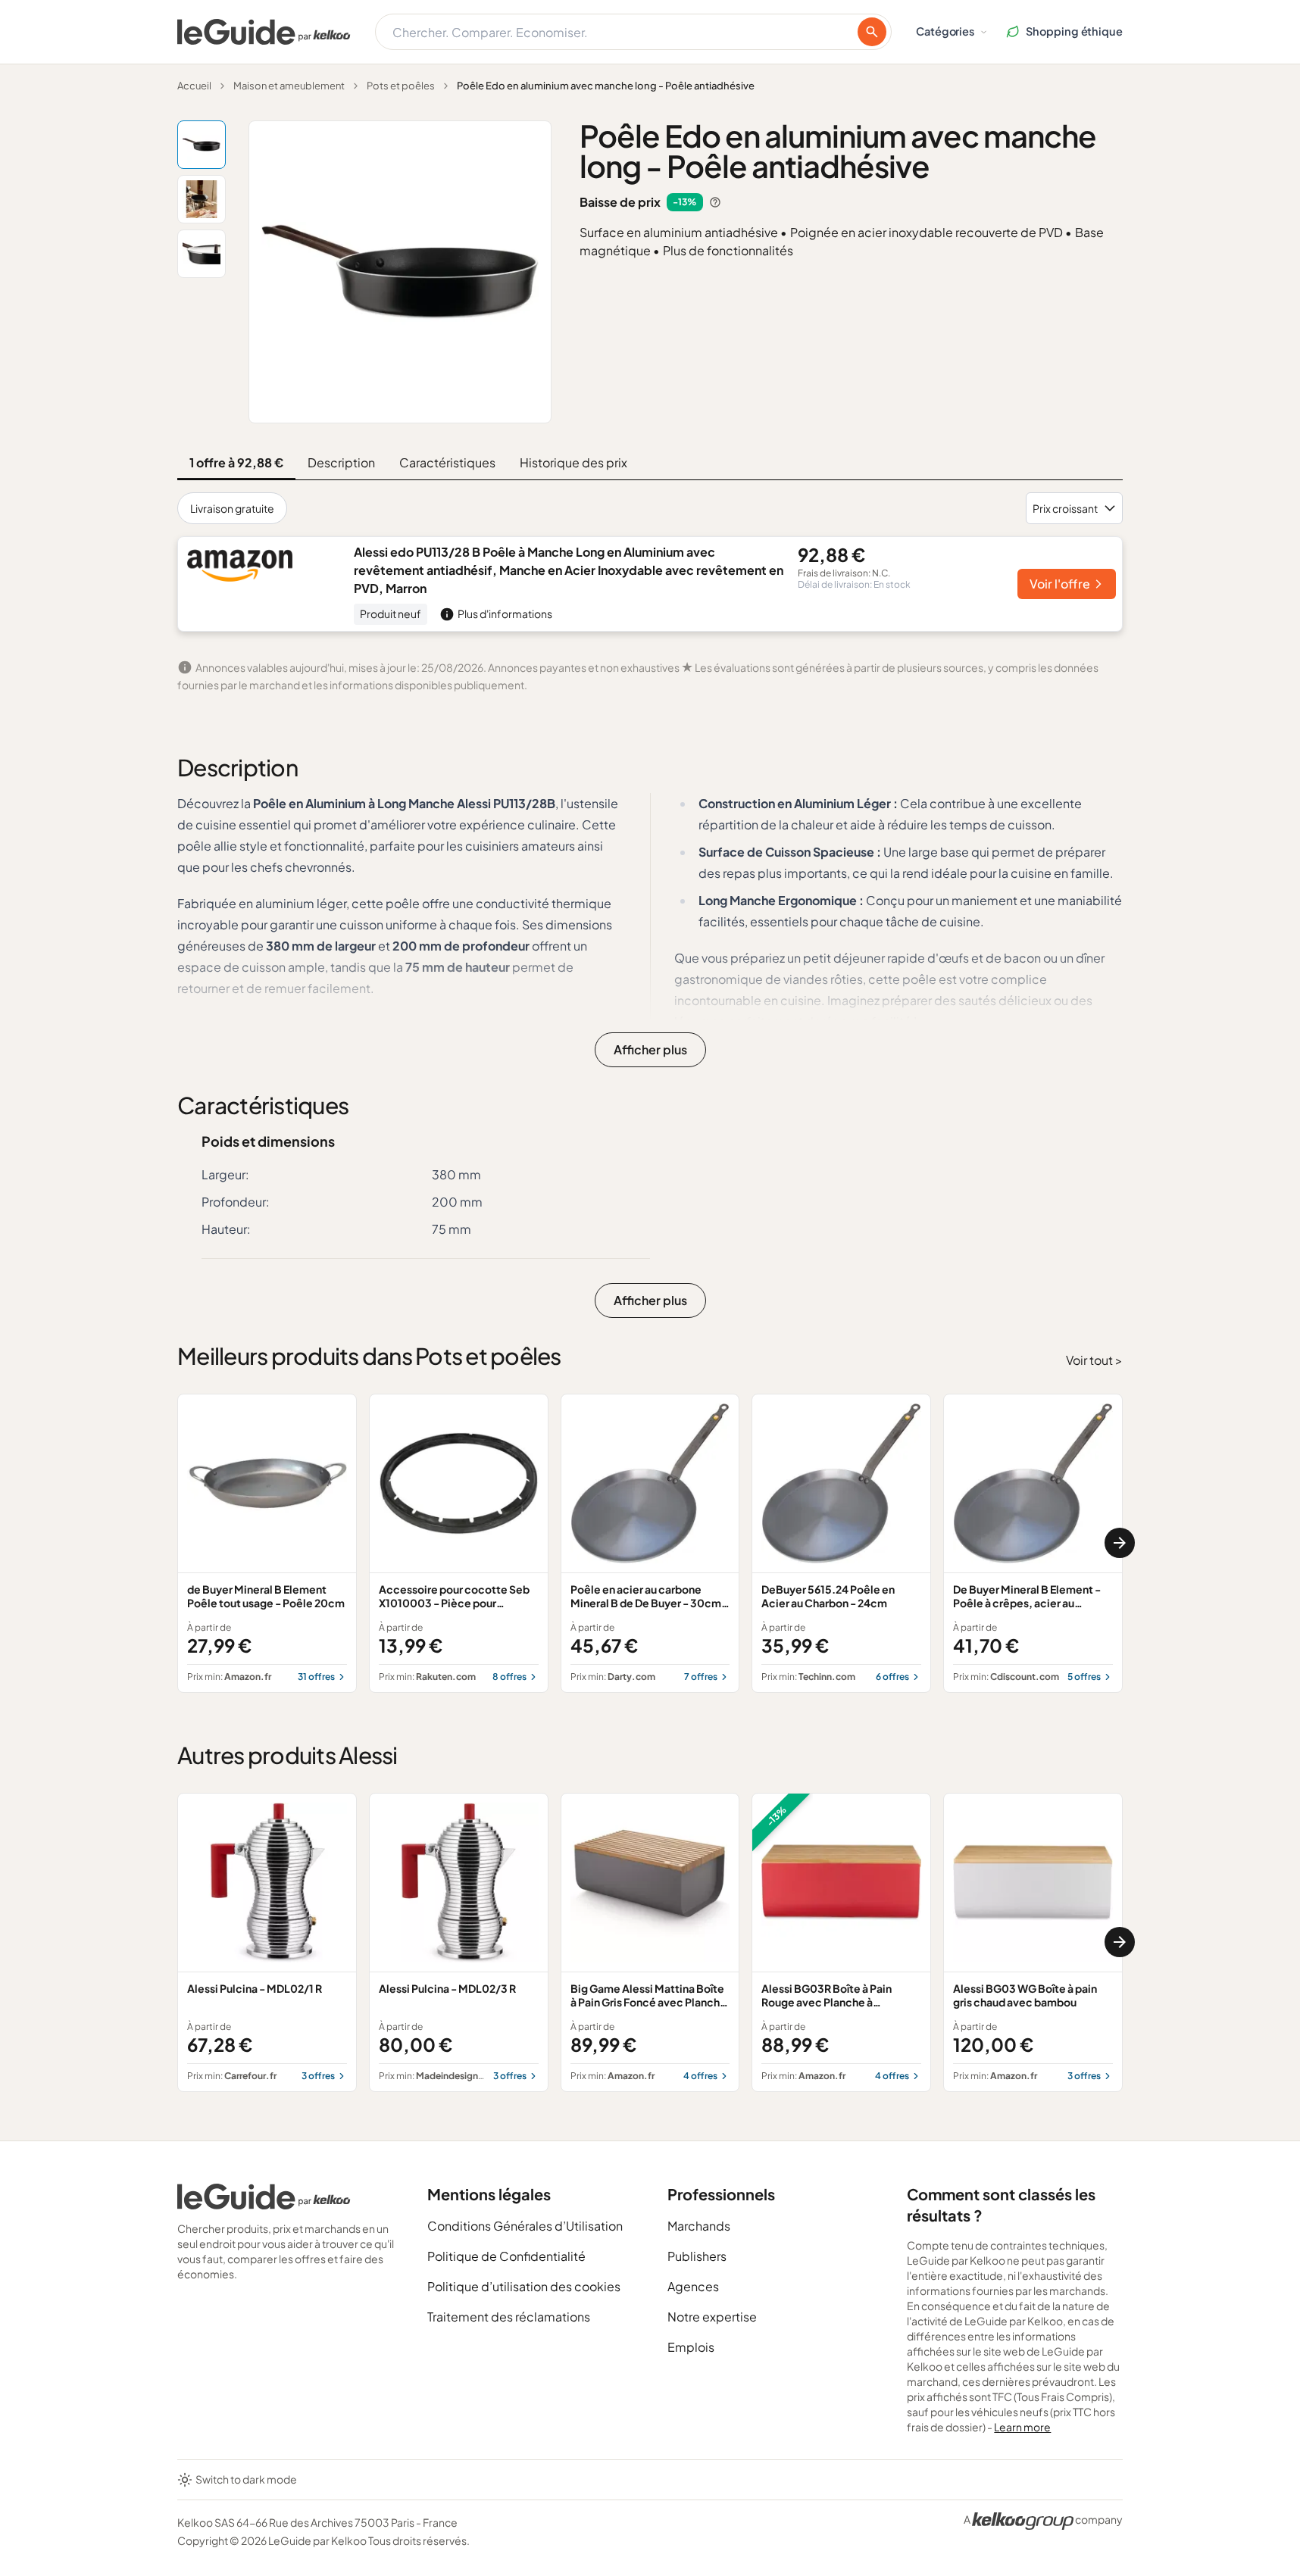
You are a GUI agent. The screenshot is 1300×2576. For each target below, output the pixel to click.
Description (341, 462)
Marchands (699, 2226)
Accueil (194, 86)
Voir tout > (1094, 1360)
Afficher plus (650, 1049)
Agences (693, 2286)
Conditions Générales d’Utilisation (525, 2226)
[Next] (1120, 1543)
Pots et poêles (401, 86)
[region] (650, 1543)
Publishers (697, 2256)
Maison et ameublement (289, 86)
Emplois (691, 2347)
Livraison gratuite (232, 508)
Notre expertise (712, 2317)
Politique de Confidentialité (506, 2256)
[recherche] (872, 32)
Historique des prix (573, 462)
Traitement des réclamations (509, 2317)
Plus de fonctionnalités (728, 250)
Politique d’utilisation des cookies (524, 2286)
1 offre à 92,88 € (236, 462)
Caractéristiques (447, 462)
